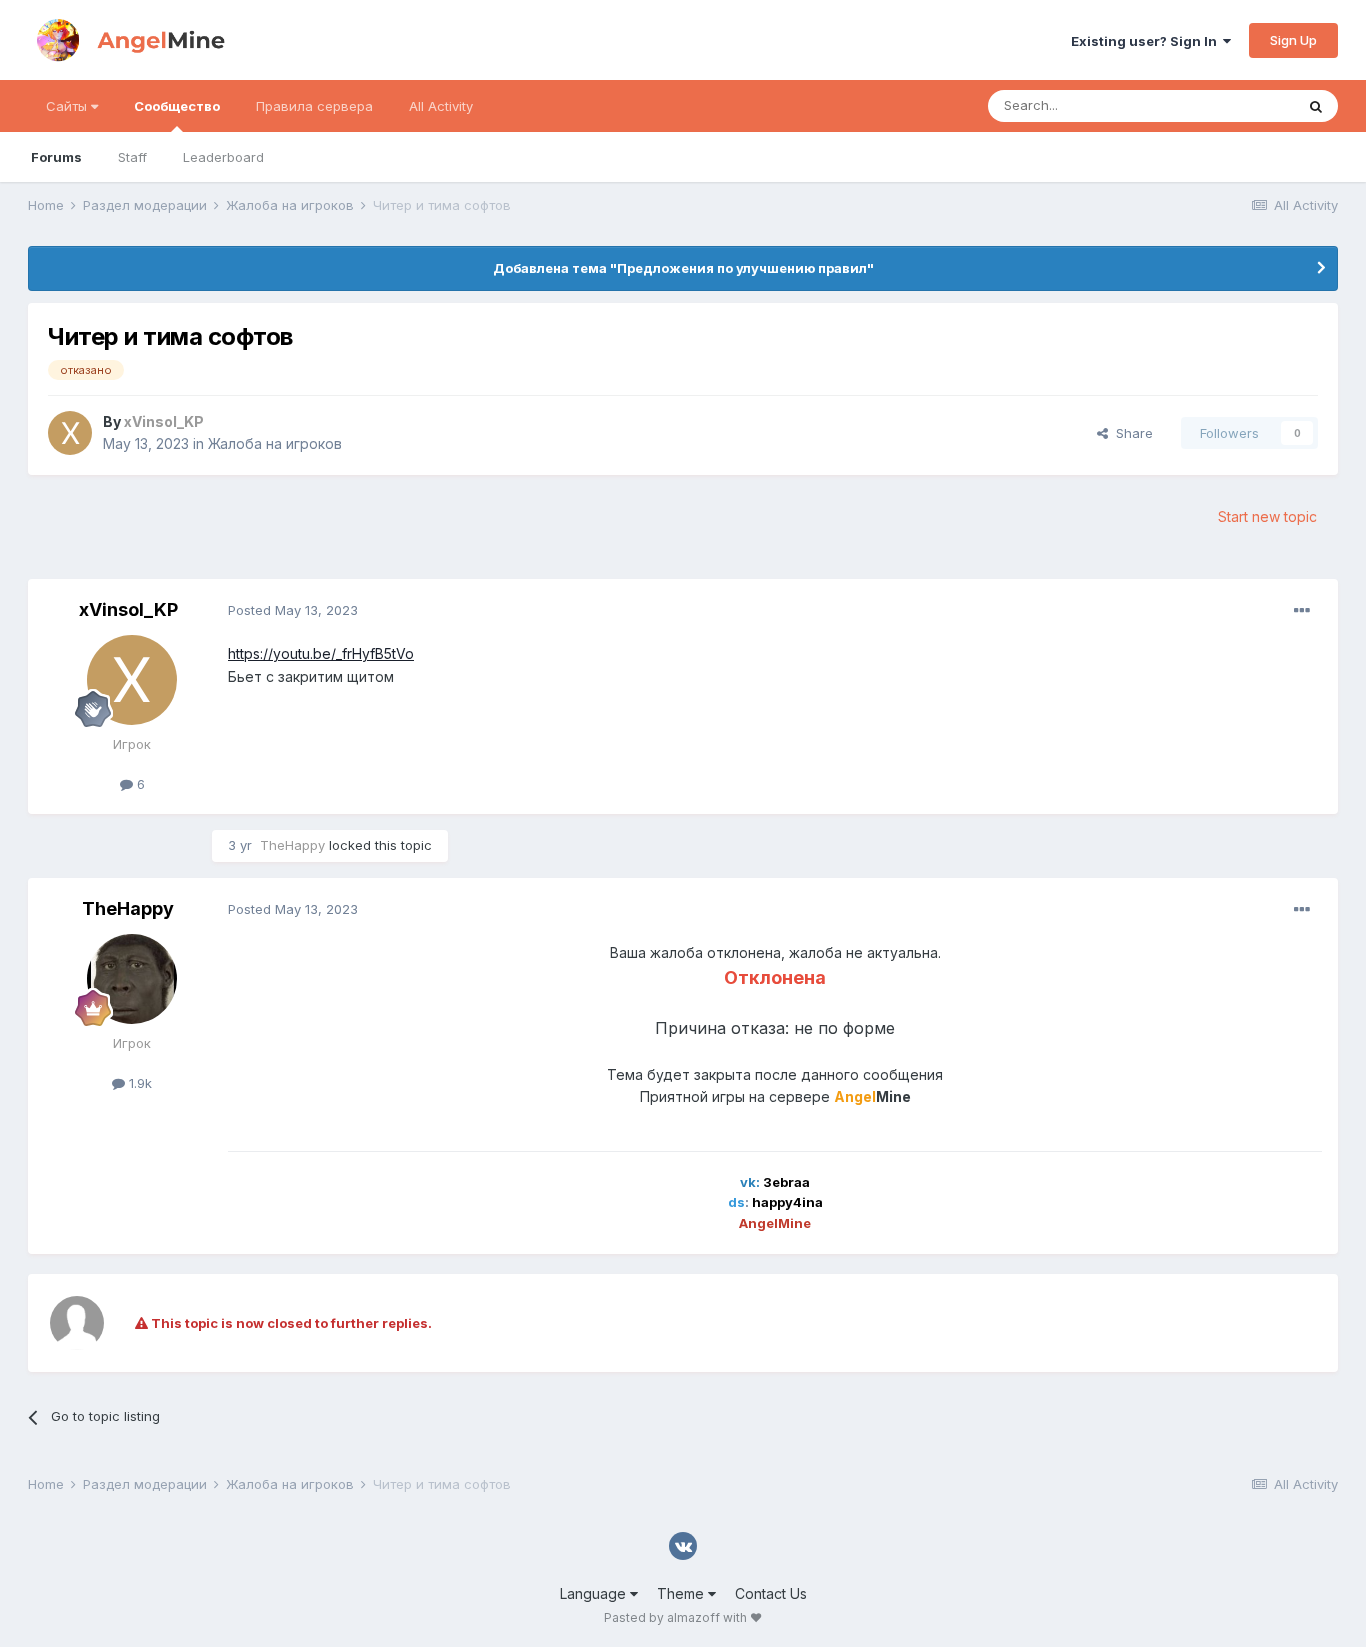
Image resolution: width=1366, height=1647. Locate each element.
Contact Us (771, 1593)
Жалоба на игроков (275, 443)
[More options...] (1302, 611)
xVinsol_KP (128, 609)
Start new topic (1267, 516)
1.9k (138, 1083)
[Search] (1316, 106)
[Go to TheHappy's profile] (132, 979)
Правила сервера (314, 106)
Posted (293, 610)
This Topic (1235, 105)
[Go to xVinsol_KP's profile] (70, 433)
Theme (682, 1593)
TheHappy (128, 908)
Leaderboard (223, 157)
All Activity (441, 106)
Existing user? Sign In (1147, 41)
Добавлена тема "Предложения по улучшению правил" (683, 268)
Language (595, 1593)
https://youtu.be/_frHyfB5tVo (321, 653)
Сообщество (177, 106)
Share (1130, 433)
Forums (56, 157)
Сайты (68, 106)
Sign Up (1293, 40)
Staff (132, 157)
